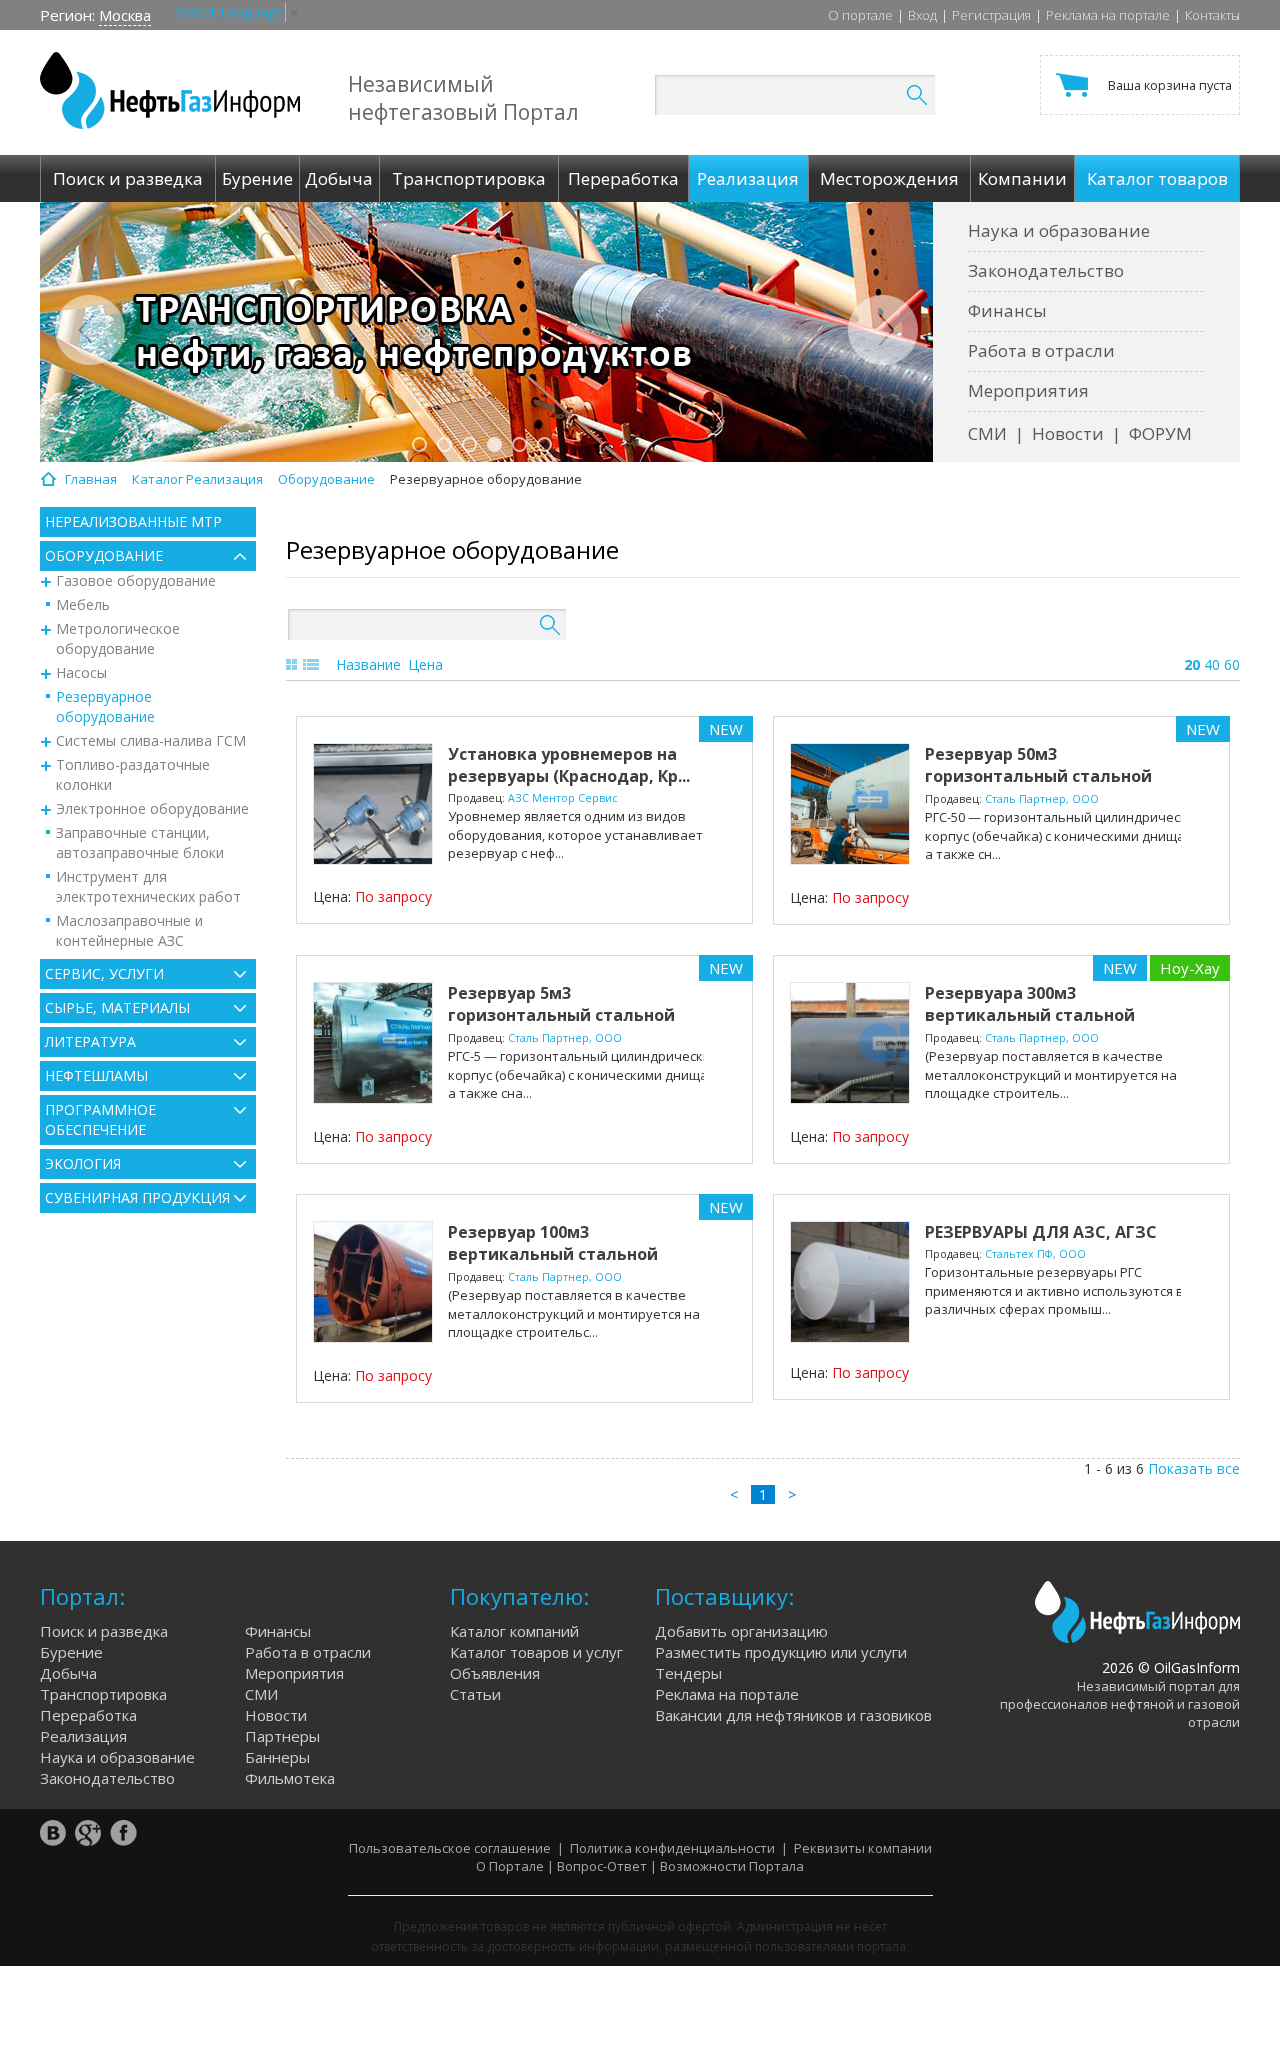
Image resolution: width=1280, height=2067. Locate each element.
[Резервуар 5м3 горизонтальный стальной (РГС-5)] (373, 1043)
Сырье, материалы (117, 1007)
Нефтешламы (96, 1075)
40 (1212, 664)
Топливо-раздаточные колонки (133, 774)
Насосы (81, 672)
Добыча (68, 1673)
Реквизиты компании (863, 1848)
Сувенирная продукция (137, 1197)
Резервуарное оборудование (105, 706)
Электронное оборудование (152, 808)
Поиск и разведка (104, 1631)
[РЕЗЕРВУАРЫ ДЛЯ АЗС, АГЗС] (850, 1282)
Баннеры (277, 1757)
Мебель (83, 604)
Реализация (83, 1736)
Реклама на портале (1108, 15)
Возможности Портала (732, 1866)
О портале (860, 15)
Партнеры (282, 1736)
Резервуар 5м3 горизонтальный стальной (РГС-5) (561, 1015)
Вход (922, 15)
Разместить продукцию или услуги (781, 1652)
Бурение (71, 1652)
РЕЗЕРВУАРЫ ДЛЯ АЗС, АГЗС (1041, 1232)
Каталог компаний (514, 1631)
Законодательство (1046, 270)
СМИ (987, 433)
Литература (90, 1041)
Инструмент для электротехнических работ (148, 886)
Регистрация (991, 15)
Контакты (1212, 15)
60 (1232, 664)
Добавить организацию (741, 1631)
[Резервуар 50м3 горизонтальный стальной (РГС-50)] (850, 804)
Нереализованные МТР (133, 521)
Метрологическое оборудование (118, 638)
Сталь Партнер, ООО (1042, 799)
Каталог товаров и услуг (536, 1652)
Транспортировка (103, 1694)
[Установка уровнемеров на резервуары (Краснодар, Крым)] (373, 804)
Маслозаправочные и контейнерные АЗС (129, 930)
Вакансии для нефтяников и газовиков (793, 1715)
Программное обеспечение (100, 1119)
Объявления (495, 1673)
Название (368, 664)
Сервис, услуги (104, 973)
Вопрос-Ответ (602, 1866)
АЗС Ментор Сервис (563, 798)
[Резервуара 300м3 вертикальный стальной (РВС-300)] (850, 1043)
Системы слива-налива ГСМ (151, 740)
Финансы (1007, 310)
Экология (83, 1163)
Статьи (475, 1694)
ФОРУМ (1160, 433)
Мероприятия (1028, 390)
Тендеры (688, 1673)
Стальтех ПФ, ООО (1035, 1254)
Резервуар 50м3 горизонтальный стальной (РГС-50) (1038, 776)
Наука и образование (1059, 230)
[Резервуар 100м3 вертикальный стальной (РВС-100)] (373, 1282)
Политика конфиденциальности (672, 1848)
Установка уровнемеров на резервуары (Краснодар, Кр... (569, 765)
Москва (125, 15)
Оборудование (104, 555)
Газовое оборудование (136, 580)
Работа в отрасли (1041, 350)
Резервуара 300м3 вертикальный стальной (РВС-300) (1030, 1015)
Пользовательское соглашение (450, 1848)
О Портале (510, 1866)
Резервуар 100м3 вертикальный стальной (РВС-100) (553, 1254)
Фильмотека (290, 1778)
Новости (1068, 433)
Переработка (88, 1715)
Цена (425, 664)
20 (1192, 664)
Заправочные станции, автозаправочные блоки (140, 842)
